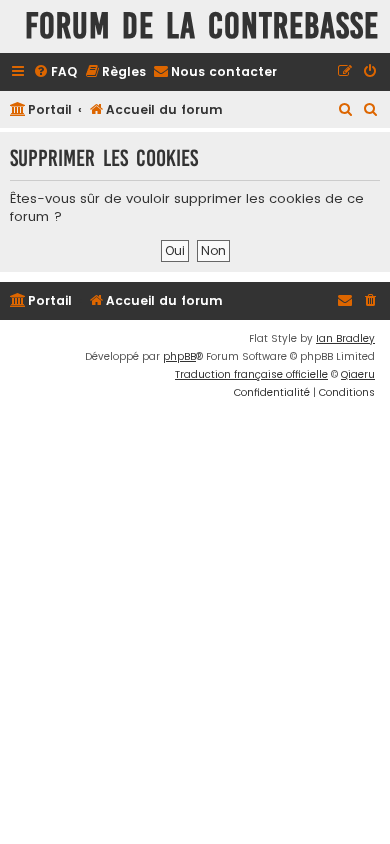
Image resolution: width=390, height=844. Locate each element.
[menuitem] (55, 72)
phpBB (179, 356)
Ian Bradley (345, 338)
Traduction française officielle (251, 374)
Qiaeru (358, 374)
